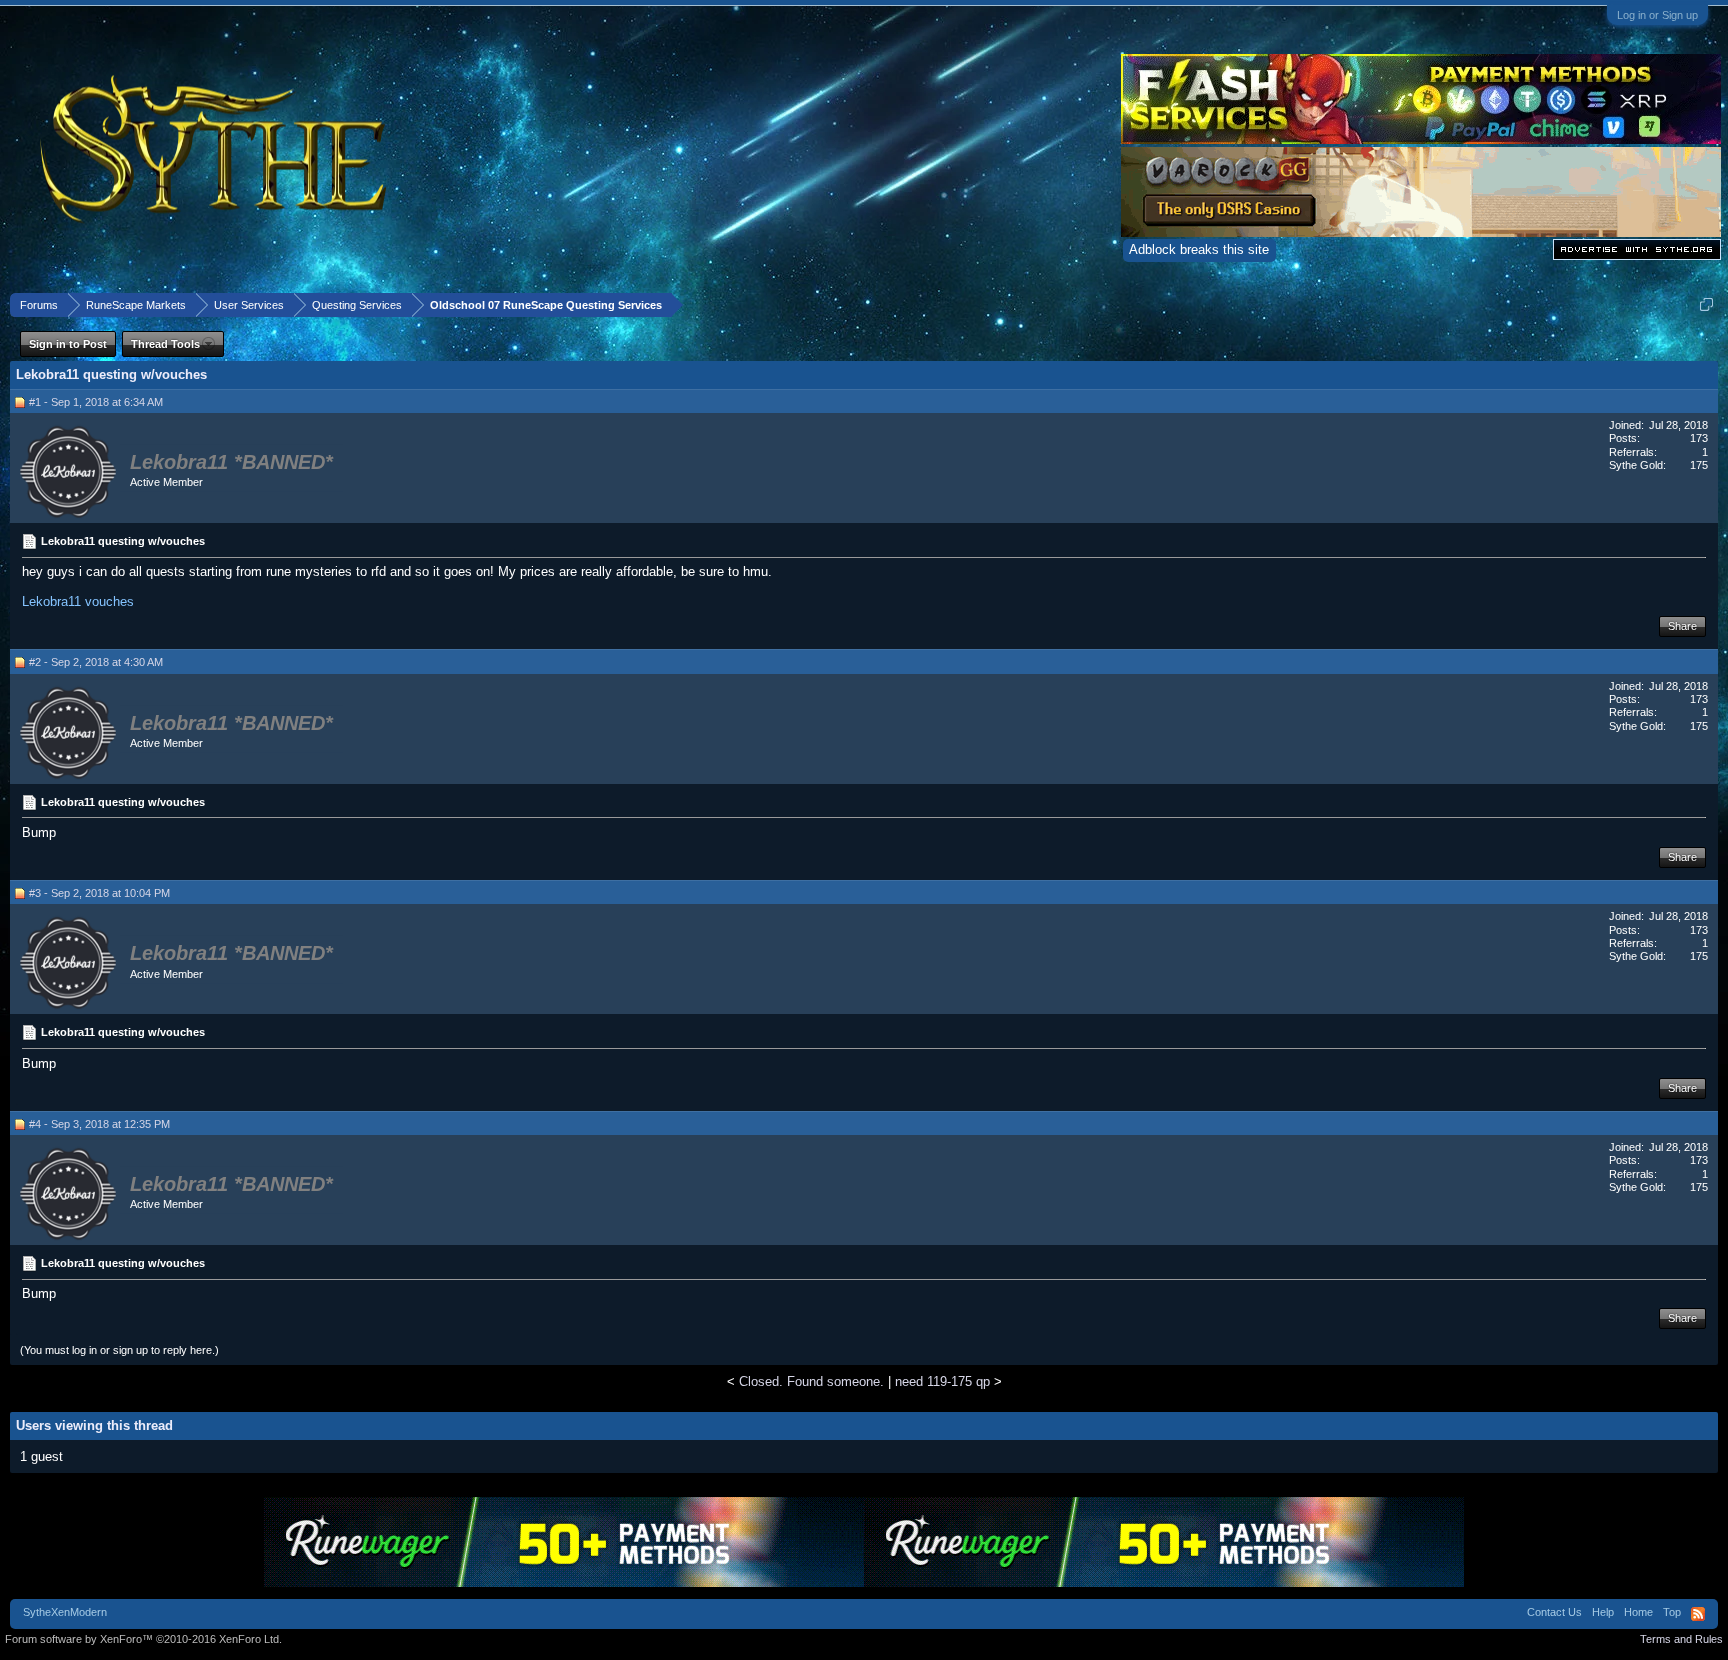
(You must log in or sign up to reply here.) (119, 1350)
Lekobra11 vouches (78, 601)
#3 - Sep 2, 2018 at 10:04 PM (99, 893)
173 (1699, 438)
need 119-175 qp (942, 1381)
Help (1603, 1612)
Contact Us (1554, 1612)
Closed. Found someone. (811, 1381)
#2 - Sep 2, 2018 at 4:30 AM (96, 662)
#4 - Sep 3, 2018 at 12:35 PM (99, 1124)
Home (1638, 1612)
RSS (1698, 1614)
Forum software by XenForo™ (143, 1639)
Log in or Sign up (1657, 15)
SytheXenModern (65, 1612)
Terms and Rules (1681, 1639)
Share (1682, 626)
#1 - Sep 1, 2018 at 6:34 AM (96, 402)
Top (1672, 1612)
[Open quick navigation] (1706, 304)
